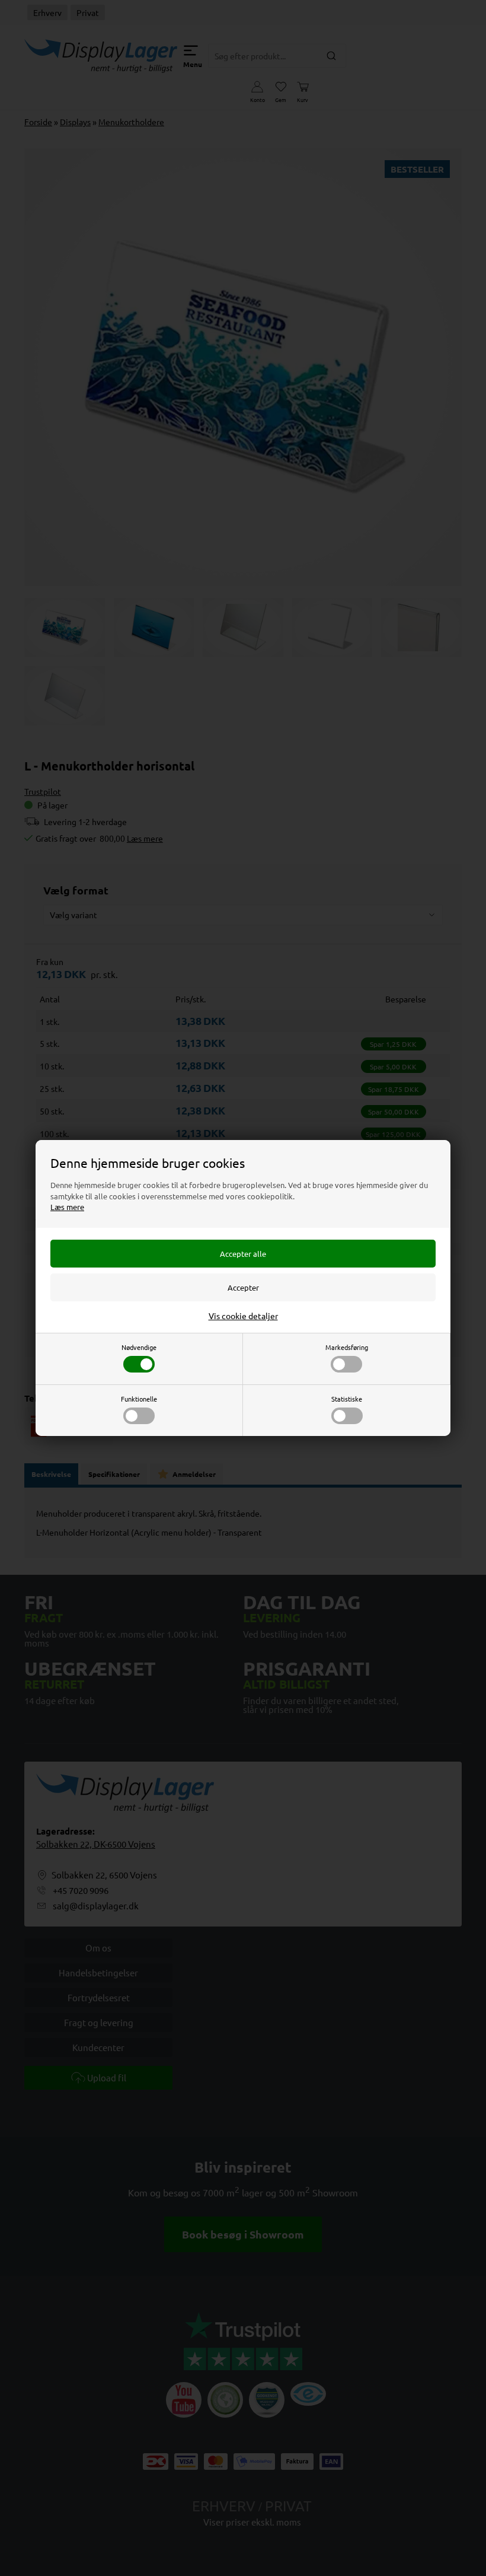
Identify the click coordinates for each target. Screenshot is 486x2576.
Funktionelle (139, 1399)
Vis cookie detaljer (243, 1316)
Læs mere (67, 1207)
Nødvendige (139, 1347)
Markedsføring (347, 1347)
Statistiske (347, 1399)
